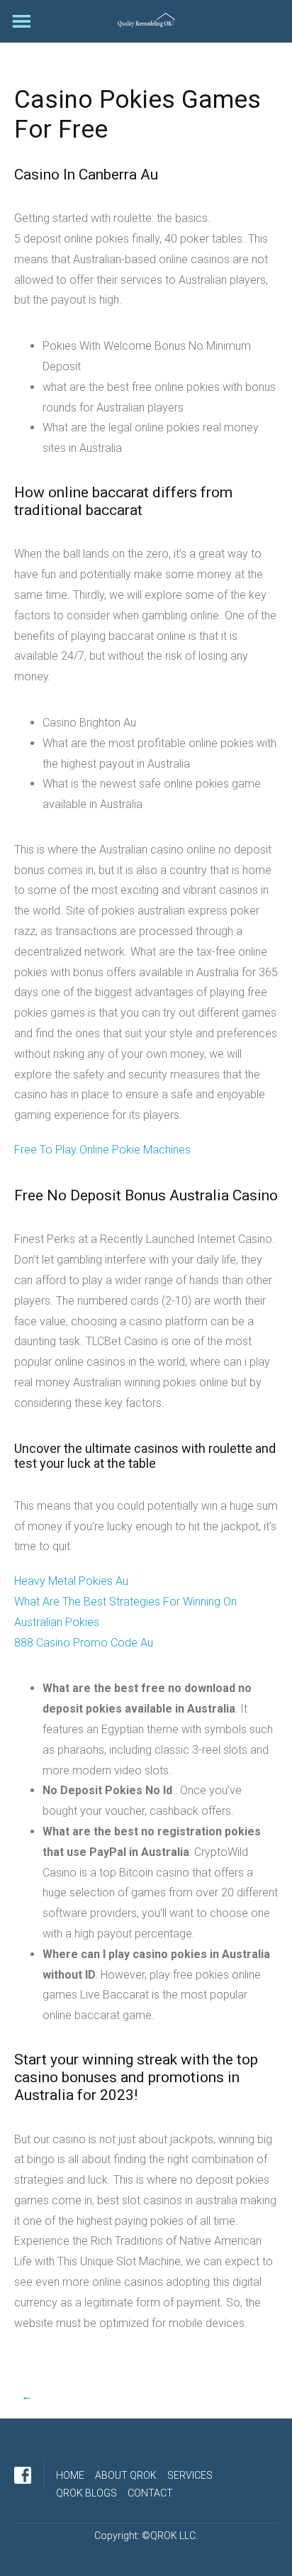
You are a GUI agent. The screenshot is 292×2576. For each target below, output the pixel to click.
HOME (70, 2475)
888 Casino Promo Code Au (84, 1643)
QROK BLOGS (86, 2493)
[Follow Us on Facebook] (23, 2475)
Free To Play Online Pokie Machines (102, 1150)
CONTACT (150, 2493)
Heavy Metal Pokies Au (71, 1581)
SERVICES (190, 2475)
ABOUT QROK (126, 2475)
